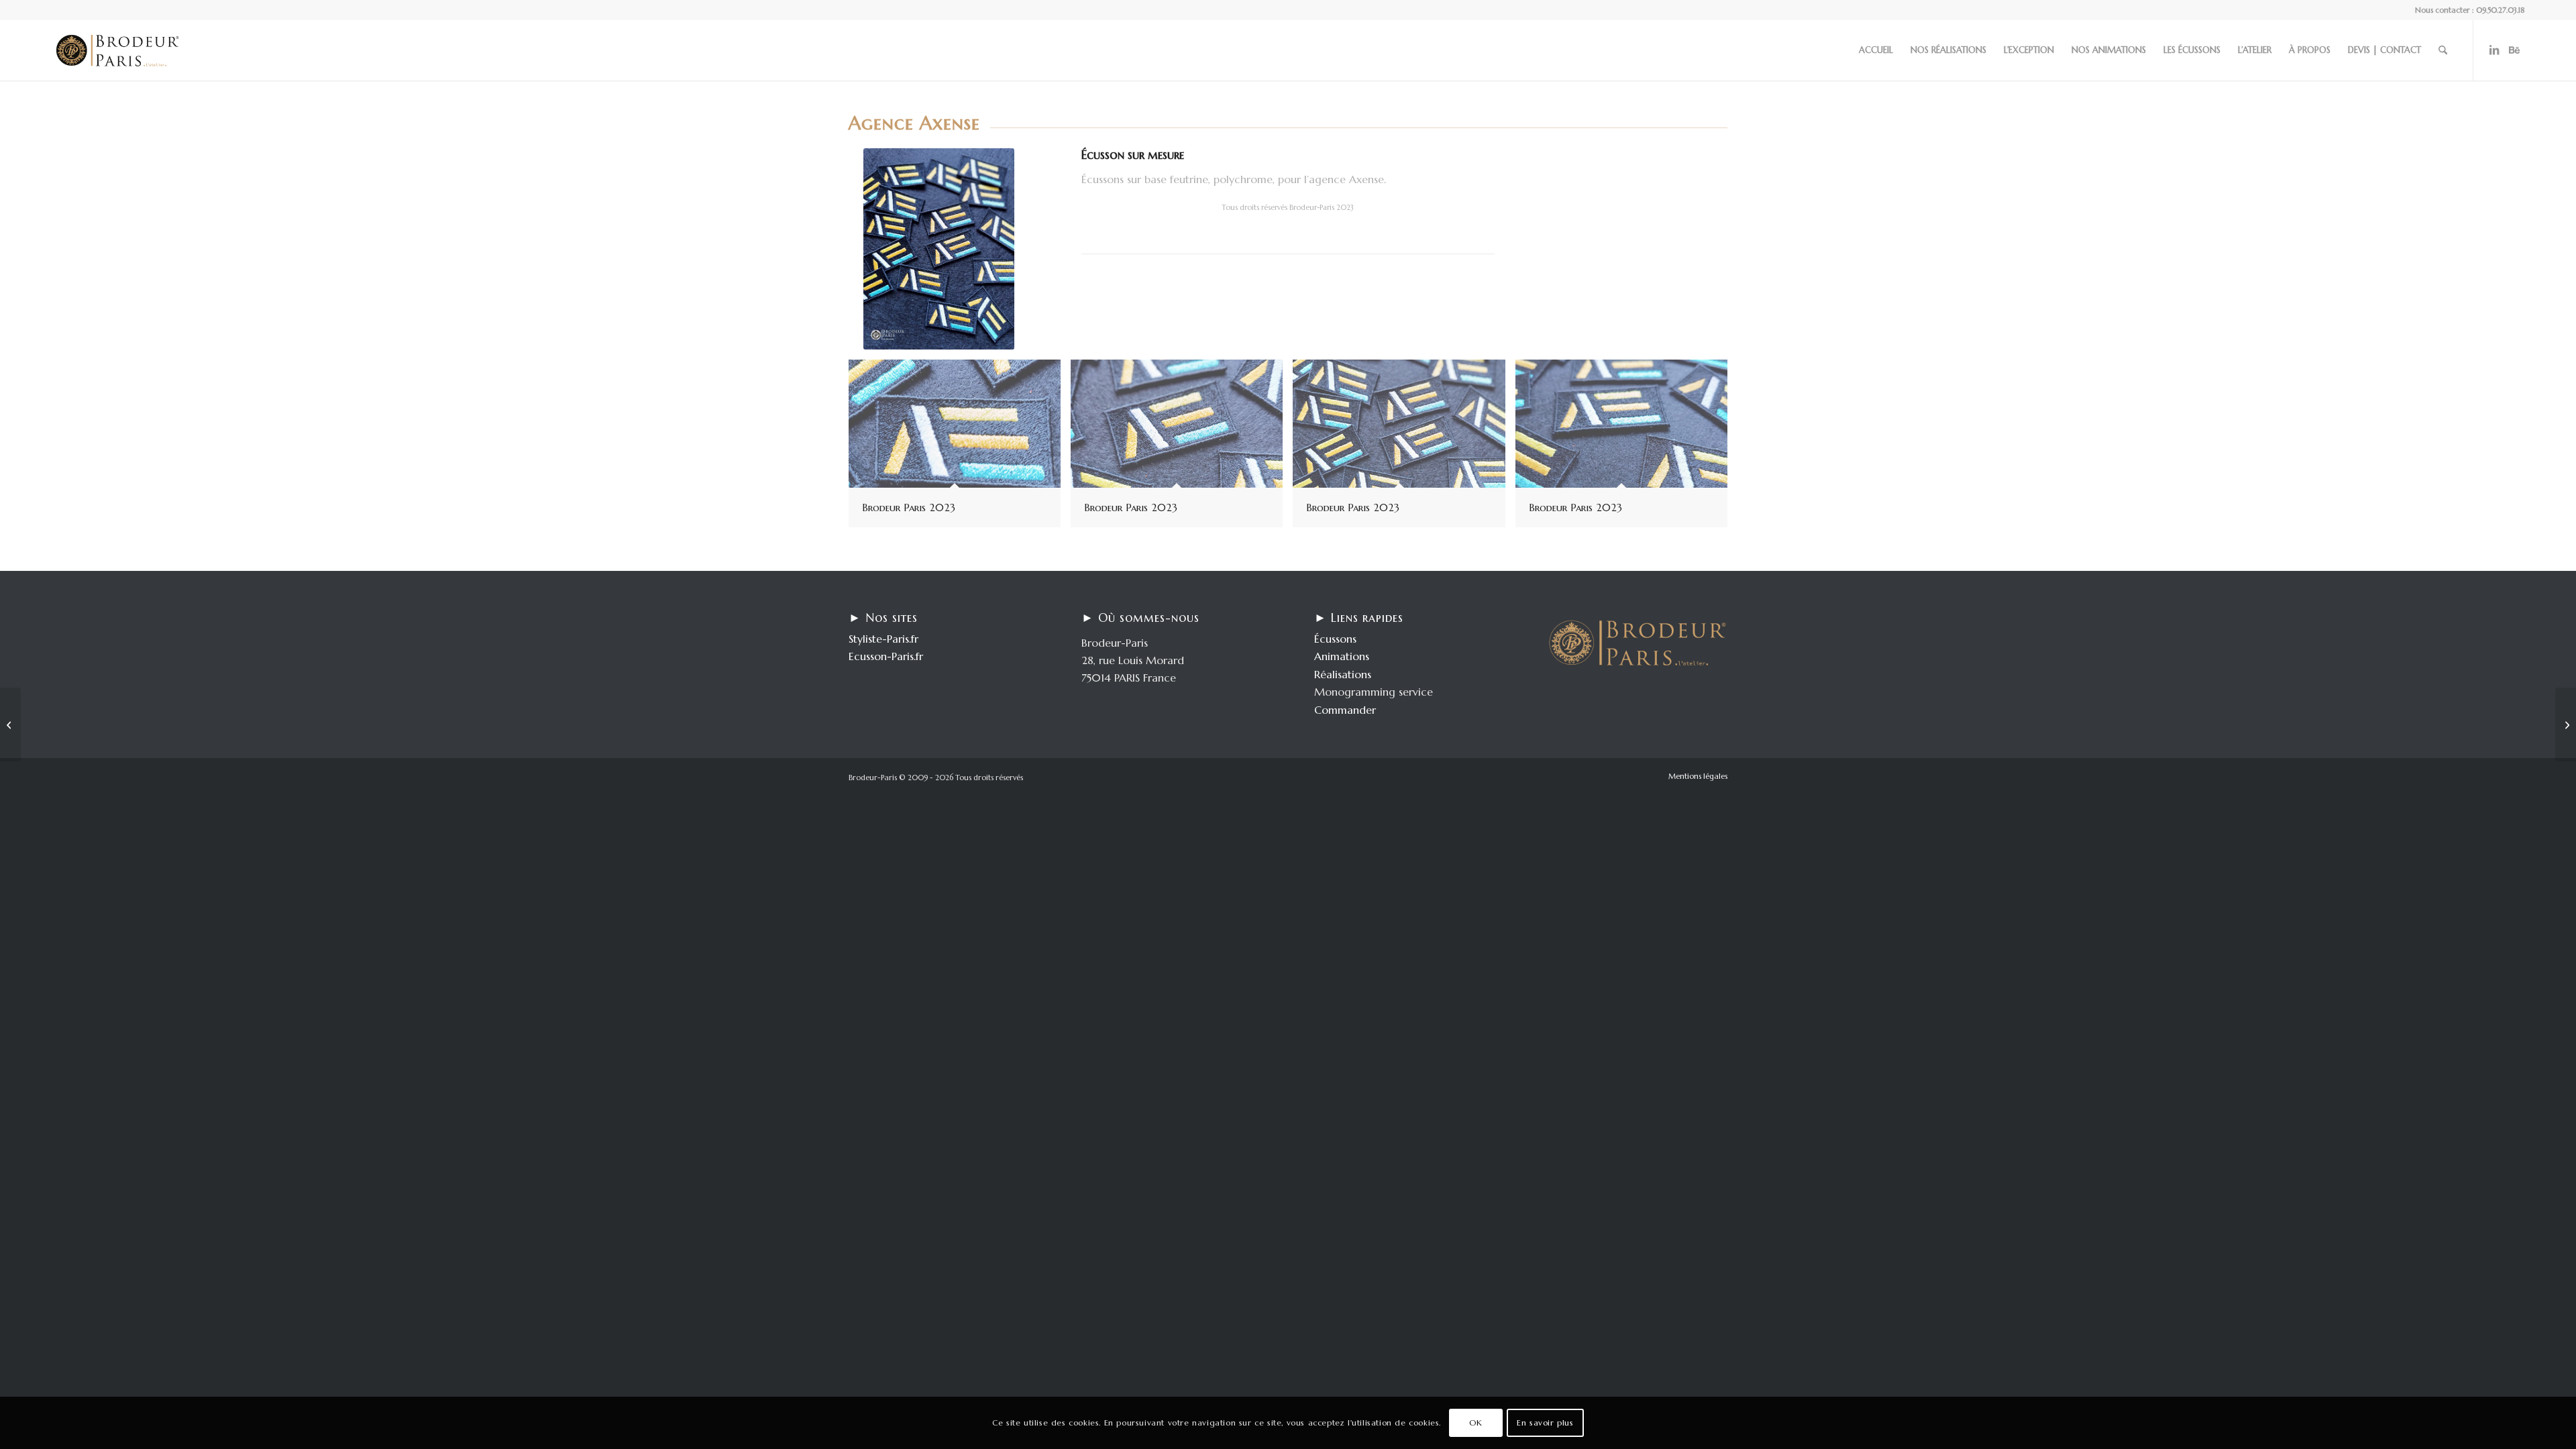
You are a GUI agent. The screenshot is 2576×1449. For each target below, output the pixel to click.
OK (1475, 1423)
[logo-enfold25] (117, 50)
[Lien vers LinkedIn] (2494, 50)
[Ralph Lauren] (2566, 724)
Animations (1342, 656)
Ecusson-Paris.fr (886, 656)
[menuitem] (1876, 50)
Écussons (1335, 639)
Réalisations (1343, 674)
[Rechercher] (2443, 50)
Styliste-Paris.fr (883, 639)
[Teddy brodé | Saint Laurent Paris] (10, 724)
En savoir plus (1545, 1423)
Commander (1345, 710)
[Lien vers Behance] (2514, 50)
